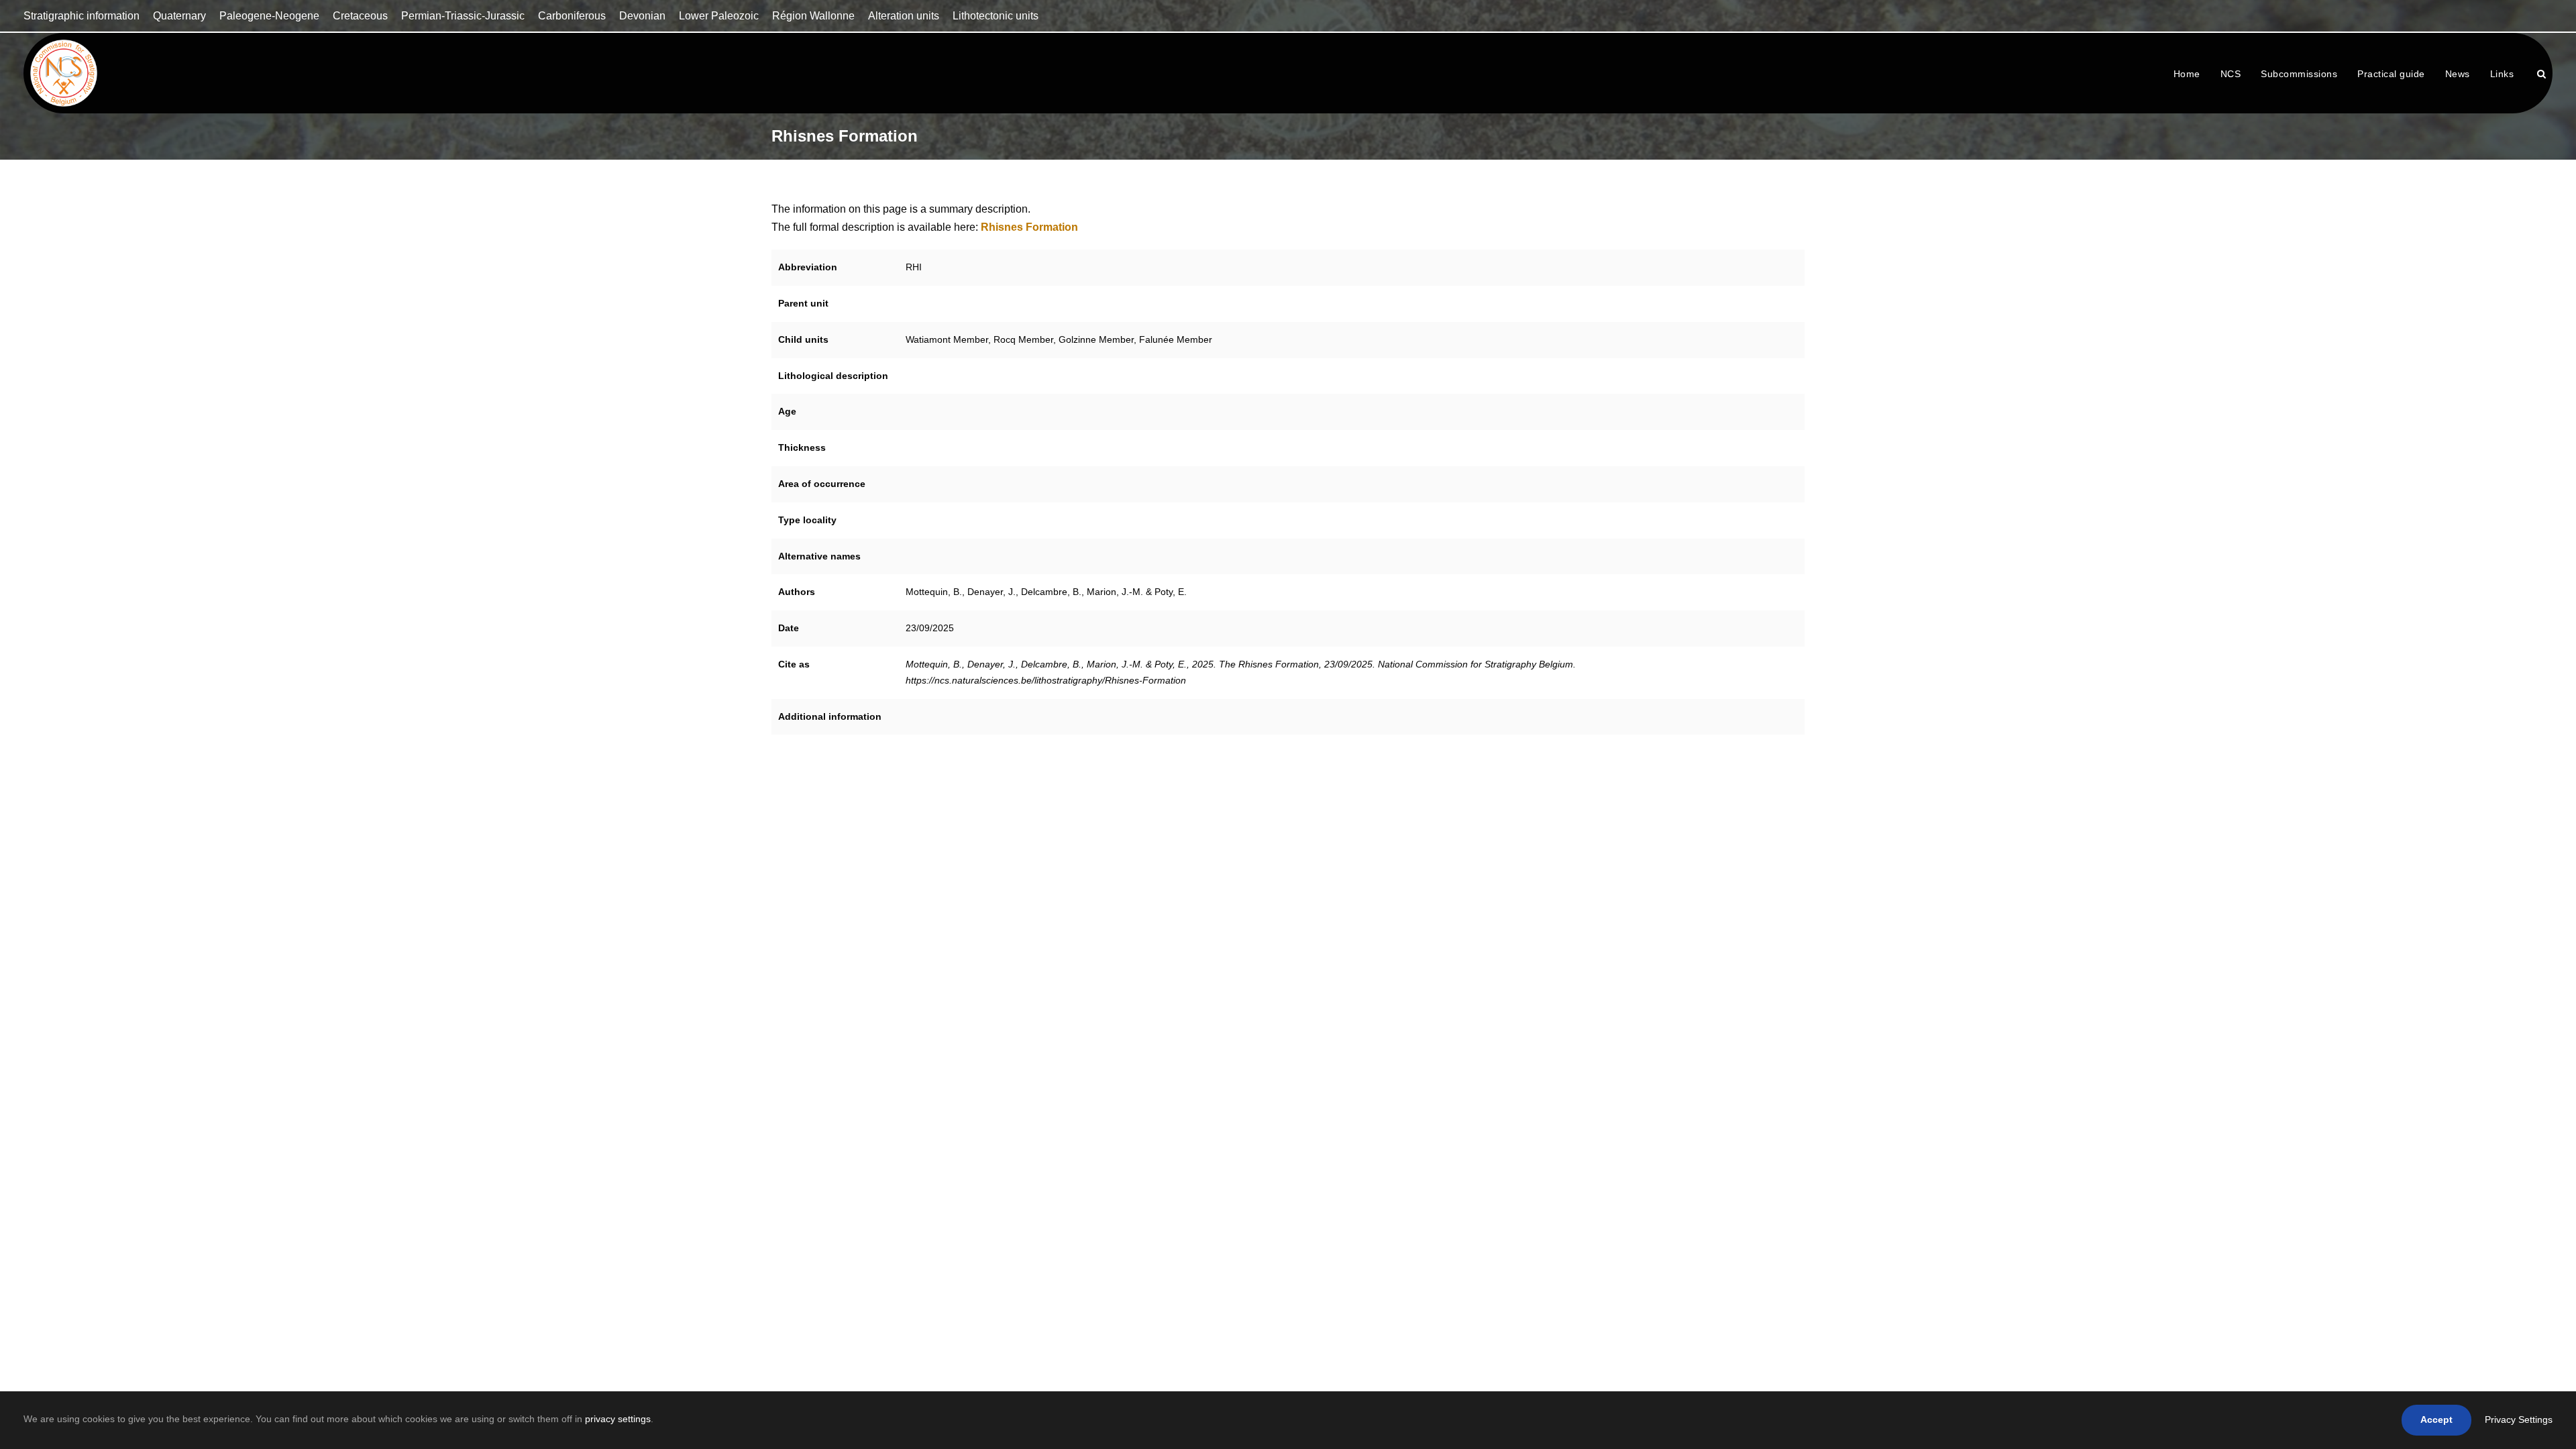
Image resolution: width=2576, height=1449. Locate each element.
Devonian (642, 16)
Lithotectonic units (996, 16)
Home (2187, 74)
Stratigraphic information (82, 16)
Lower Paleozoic (719, 16)
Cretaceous (360, 16)
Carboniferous (572, 16)
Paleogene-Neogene (269, 16)
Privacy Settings (2519, 1419)
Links (2502, 74)
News (2458, 74)
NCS (2231, 74)
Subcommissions (2299, 74)
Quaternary (179, 16)
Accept (2436, 1419)
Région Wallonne (813, 16)
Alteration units (904, 16)
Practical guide (2391, 74)
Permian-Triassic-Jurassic (463, 16)
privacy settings (618, 1419)
